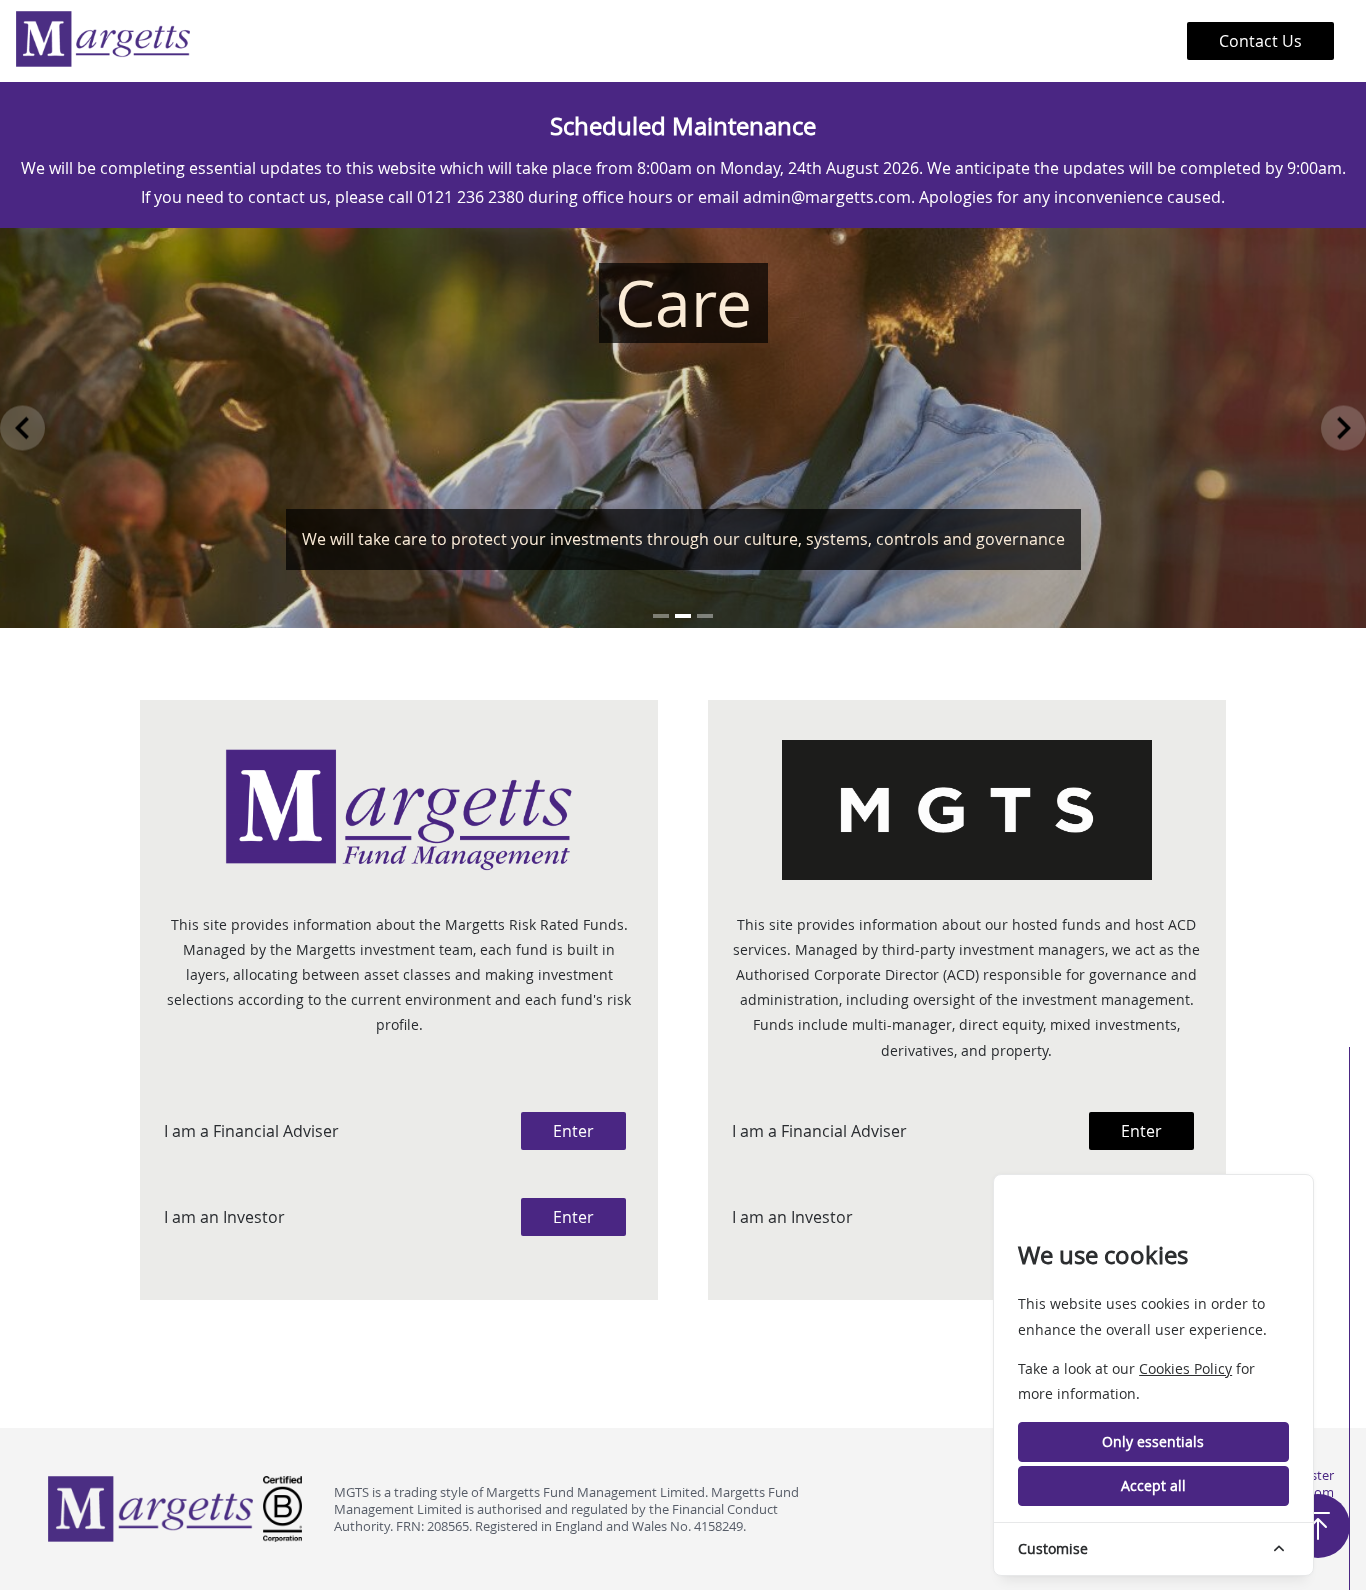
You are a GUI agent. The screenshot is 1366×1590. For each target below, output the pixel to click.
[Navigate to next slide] (1343, 427)
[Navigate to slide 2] (683, 616)
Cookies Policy (1185, 1368)
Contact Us (1260, 41)
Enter (573, 1131)
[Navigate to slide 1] (661, 616)
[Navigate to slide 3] (705, 616)
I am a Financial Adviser (251, 1131)
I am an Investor (224, 1217)
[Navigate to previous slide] (22, 427)
